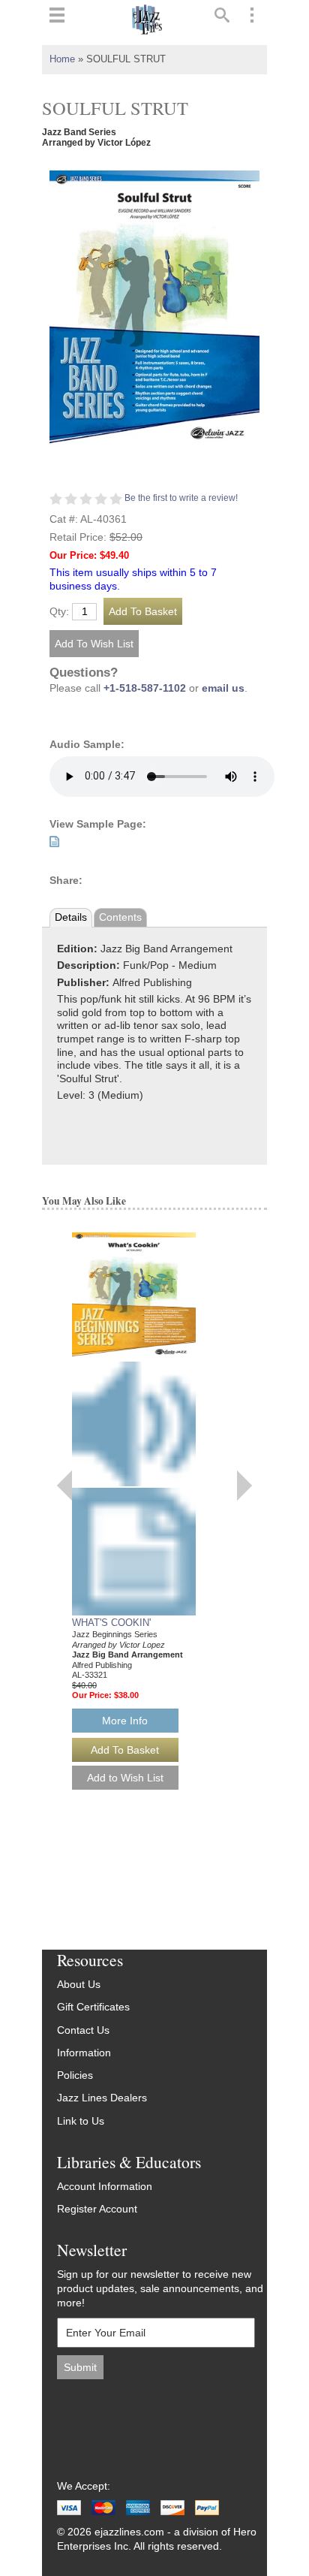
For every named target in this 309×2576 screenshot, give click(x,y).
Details (71, 917)
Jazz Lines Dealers (102, 2098)
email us (223, 688)
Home (62, 59)
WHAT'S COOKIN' (111, 1623)
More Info (125, 1721)
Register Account (97, 2209)
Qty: (59, 612)
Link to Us (81, 2121)
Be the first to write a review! (181, 498)
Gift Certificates (93, 2007)
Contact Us (83, 2030)
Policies (75, 2075)
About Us (79, 1985)
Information (84, 2053)
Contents (120, 917)
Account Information (105, 2187)
